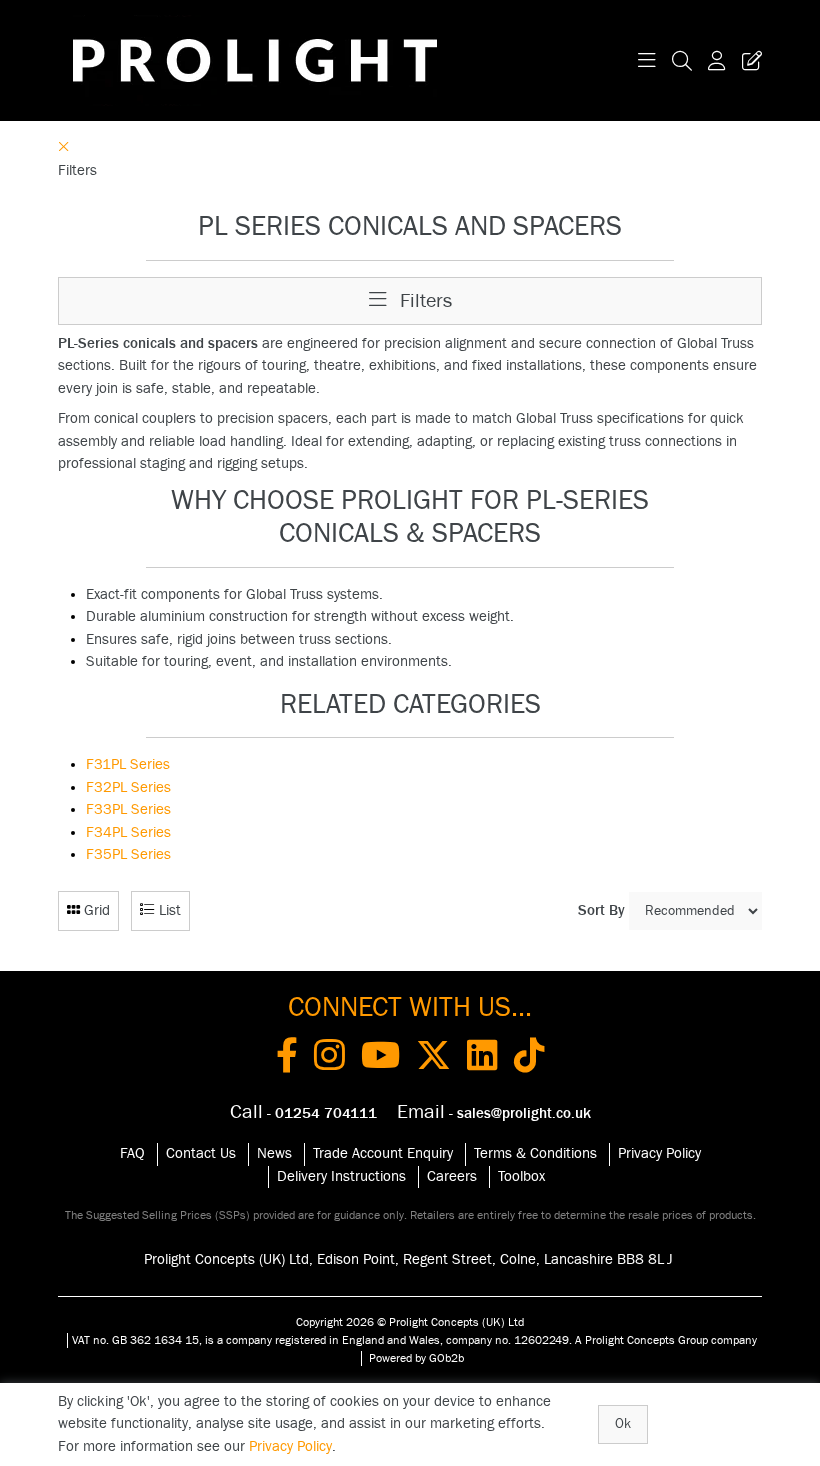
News (274, 1153)
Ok (623, 1424)
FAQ (132, 1153)
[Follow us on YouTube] (380, 1059)
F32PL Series (128, 787)
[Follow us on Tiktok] (529, 1059)
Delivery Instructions (341, 1176)
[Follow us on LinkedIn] (482, 1059)
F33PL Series (128, 809)
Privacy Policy (659, 1153)
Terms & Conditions (535, 1153)
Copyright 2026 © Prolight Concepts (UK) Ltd (410, 1322)
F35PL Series (128, 854)
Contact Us (201, 1153)
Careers (452, 1176)
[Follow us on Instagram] (329, 1059)
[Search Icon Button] (682, 60)
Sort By (601, 910)
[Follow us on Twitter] (433, 1059)
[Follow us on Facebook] (287, 1059)
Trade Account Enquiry (383, 1153)
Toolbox (521, 1176)
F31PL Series (128, 764)
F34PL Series (128, 832)
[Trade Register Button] (748, 60)
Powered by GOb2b (416, 1358)
